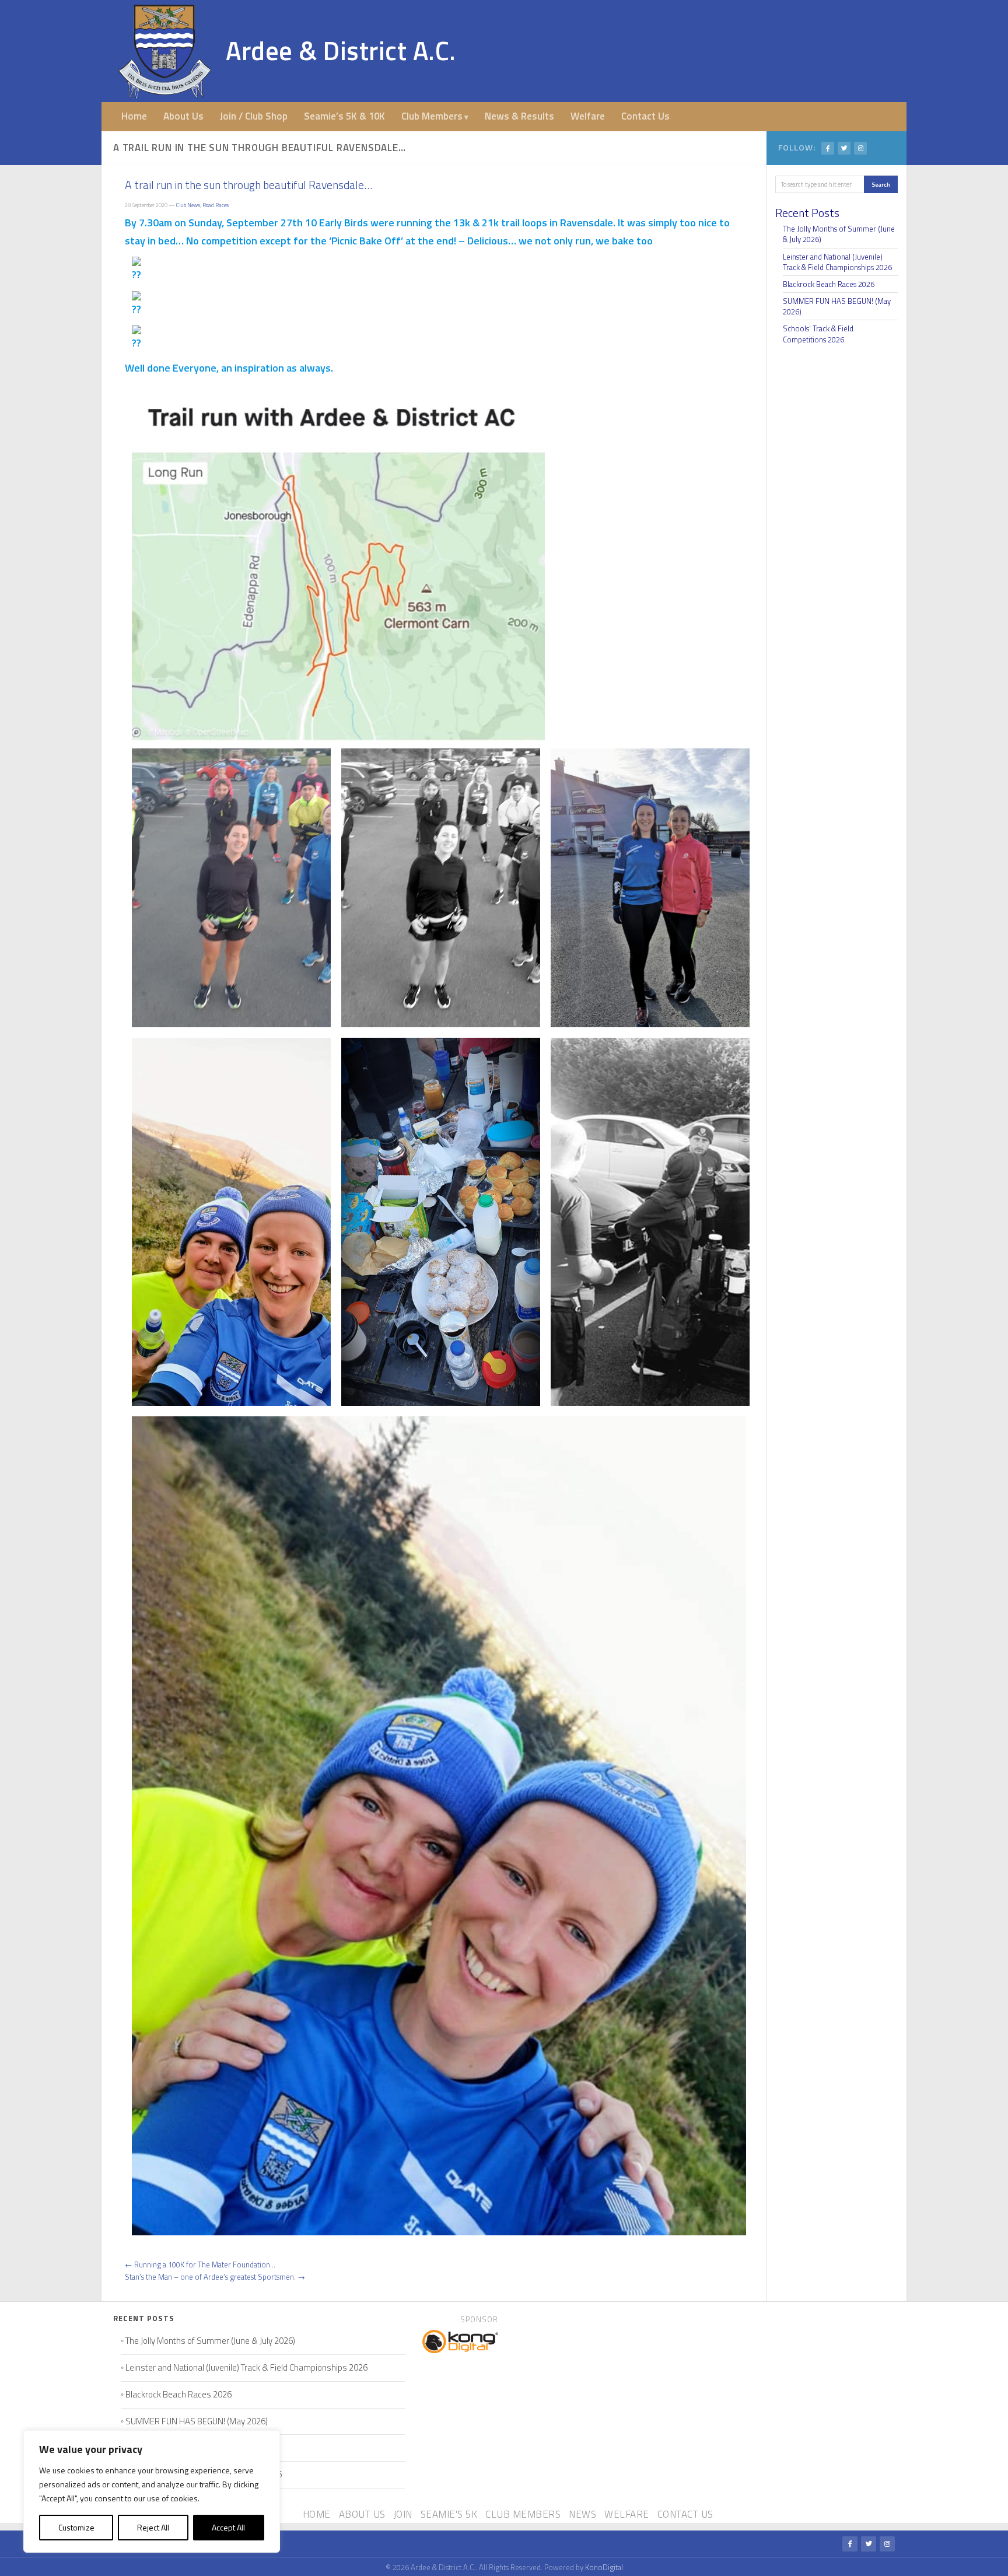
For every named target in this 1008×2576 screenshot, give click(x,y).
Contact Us (645, 116)
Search (881, 184)
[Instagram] (860, 148)
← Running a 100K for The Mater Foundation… (200, 2264)
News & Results (519, 116)
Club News (188, 205)
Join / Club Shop (254, 116)
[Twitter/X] (844, 148)
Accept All (228, 2527)
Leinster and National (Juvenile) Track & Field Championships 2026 (837, 262)
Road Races (216, 205)
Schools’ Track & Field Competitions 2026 (818, 334)
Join (403, 2514)
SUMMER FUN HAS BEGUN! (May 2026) (837, 306)
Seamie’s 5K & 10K (344, 116)
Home (134, 116)
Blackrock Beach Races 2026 (829, 284)
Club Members (432, 116)
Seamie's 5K (449, 2514)
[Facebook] (828, 148)
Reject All (153, 2527)
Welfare (588, 116)
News (582, 2514)
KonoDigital (604, 2567)
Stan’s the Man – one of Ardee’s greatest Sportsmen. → (215, 2277)
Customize (76, 2527)
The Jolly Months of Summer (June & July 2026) (839, 234)
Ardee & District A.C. (341, 50)
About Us (183, 116)
